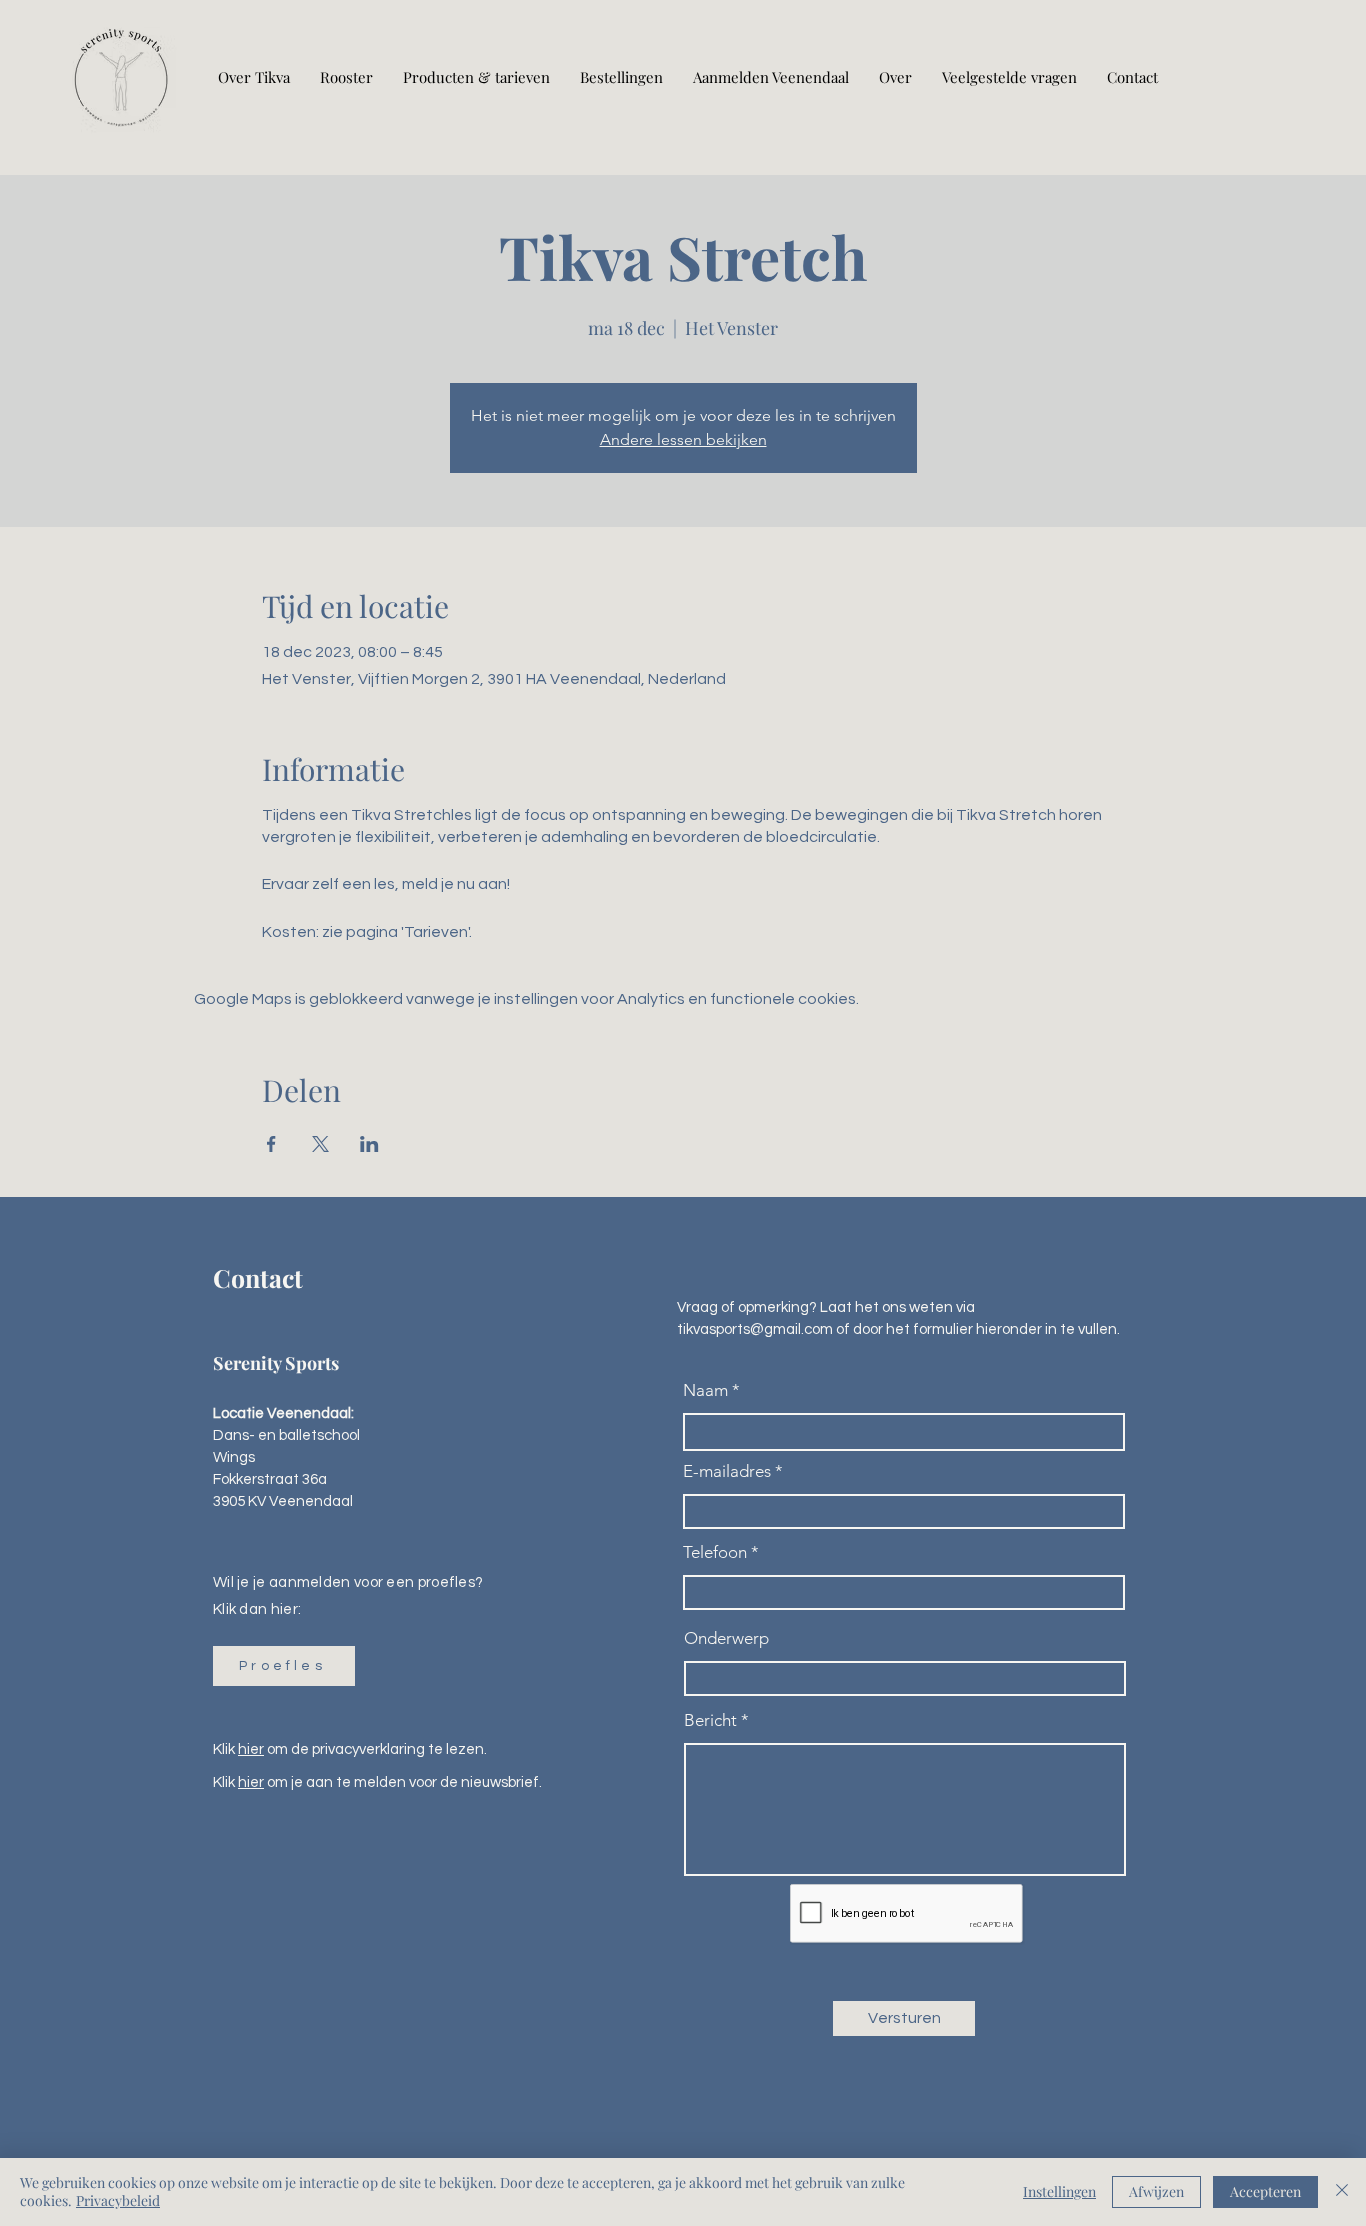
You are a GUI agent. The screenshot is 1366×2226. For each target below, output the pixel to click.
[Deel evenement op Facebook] (271, 1144)
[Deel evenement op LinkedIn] (369, 1144)
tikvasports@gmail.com (755, 1329)
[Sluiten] (1342, 2192)
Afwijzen (1156, 2191)
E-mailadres (727, 1471)
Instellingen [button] (1059, 2191)
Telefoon (715, 1552)
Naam (705, 1390)
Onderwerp (726, 1638)
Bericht (710, 1720)
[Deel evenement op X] (320, 1144)
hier (251, 1749)
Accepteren (1265, 2191)
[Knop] (121, 77)
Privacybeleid (118, 2200)
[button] (284, 1666)
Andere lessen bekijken (683, 439)
